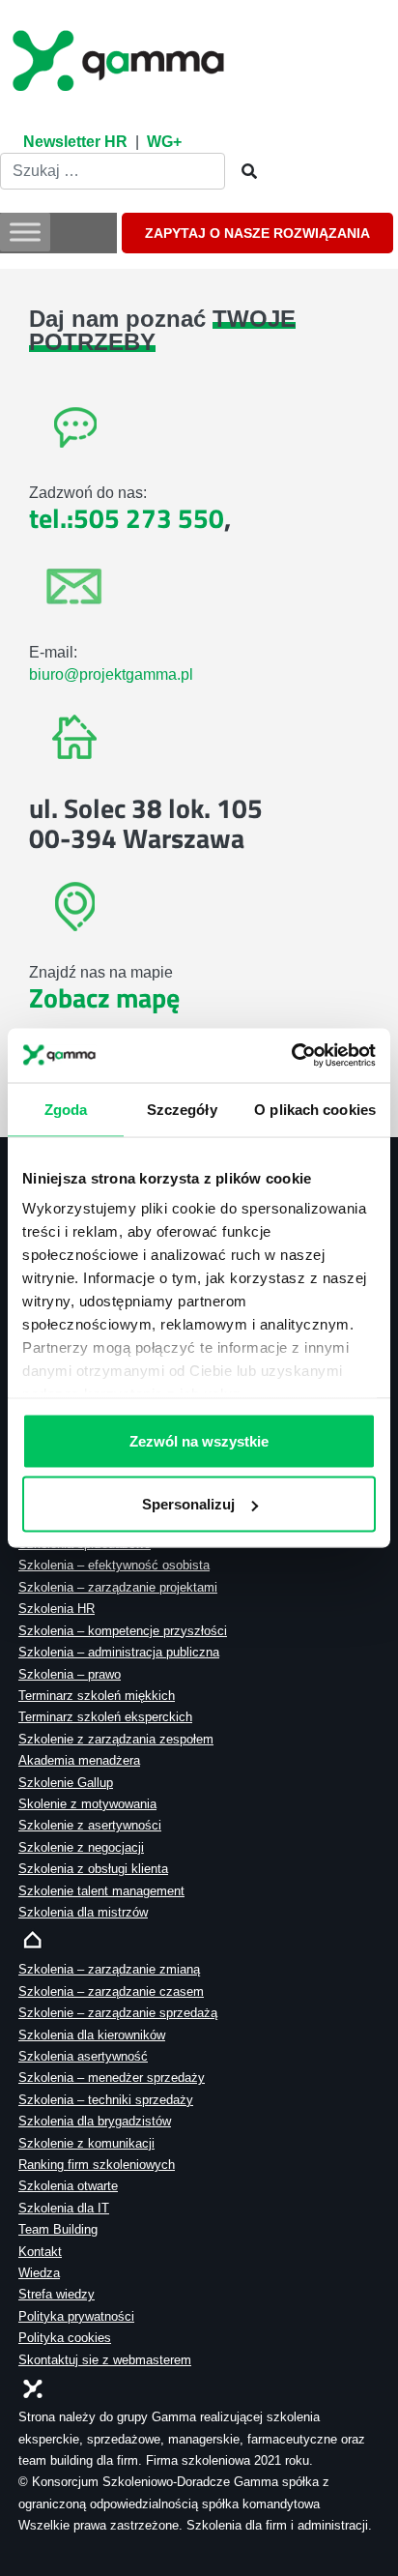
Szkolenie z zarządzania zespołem (116, 1739)
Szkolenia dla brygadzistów (95, 2121)
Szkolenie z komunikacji (86, 2143)
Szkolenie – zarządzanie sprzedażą (118, 2013)
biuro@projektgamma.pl (111, 674)
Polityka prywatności (76, 2316)
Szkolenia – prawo (70, 1674)
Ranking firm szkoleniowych (97, 2165)
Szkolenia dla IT (64, 2208)
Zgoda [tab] (66, 1109)
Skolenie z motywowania (87, 1804)
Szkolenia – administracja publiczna (119, 1652)
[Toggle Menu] (25, 233)
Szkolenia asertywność (83, 2056)
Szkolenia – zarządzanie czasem (111, 1991)
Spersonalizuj (188, 1504)
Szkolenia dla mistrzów (83, 1912)
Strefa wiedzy (57, 2294)
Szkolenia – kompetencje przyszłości (123, 1631)
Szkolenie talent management (101, 1891)
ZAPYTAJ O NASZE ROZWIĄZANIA (257, 233)
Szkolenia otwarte (68, 2186)
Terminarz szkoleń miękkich (97, 1696)
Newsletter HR (75, 142)
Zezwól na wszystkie (199, 1440)
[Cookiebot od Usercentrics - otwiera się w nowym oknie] (291, 1056)
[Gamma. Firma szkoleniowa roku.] (121, 58)
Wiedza (39, 2273)
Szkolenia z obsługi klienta (93, 1869)
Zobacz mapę (104, 997)
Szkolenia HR (57, 1609)
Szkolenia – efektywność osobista (114, 1565)
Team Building (58, 2229)
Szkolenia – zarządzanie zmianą (109, 1969)
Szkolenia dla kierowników (92, 2035)
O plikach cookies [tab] (315, 1109)
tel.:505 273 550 (127, 518)
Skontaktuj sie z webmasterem (105, 2360)
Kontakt (40, 2252)
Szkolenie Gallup (66, 1783)
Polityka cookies (65, 2338)
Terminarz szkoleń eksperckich (105, 1717)
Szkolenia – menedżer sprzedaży (112, 2078)
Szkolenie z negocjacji (81, 1847)
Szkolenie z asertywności (90, 1825)
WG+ (164, 142)
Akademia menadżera (79, 1760)
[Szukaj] (243, 172)
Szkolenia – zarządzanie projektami (118, 1587)
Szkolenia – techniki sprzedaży (106, 2100)
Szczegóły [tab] (182, 1109)
